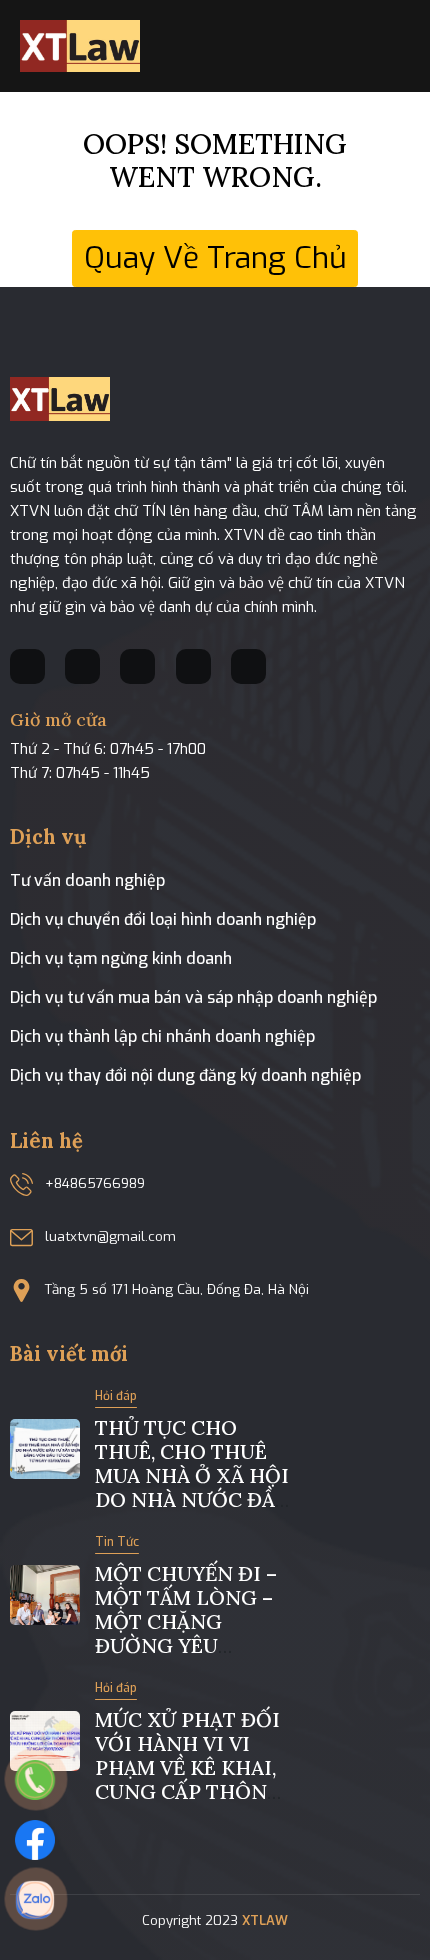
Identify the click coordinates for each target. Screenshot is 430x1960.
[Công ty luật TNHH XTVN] (80, 45)
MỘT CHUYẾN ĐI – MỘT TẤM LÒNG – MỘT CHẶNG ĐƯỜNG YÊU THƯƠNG (186, 1621)
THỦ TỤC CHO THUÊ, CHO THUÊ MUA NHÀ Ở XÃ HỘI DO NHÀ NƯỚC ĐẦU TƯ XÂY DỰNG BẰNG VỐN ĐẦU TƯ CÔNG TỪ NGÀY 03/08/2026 (192, 1511)
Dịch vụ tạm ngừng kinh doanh (121, 958)
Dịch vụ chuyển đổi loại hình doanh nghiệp (163, 919)
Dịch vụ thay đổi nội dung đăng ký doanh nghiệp (185, 1075)
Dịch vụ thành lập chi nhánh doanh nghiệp (162, 1036)
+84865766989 (95, 1183)
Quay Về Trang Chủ (215, 258)
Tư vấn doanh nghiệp (87, 880)
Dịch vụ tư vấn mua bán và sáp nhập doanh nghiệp (193, 997)
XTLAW (265, 1920)
